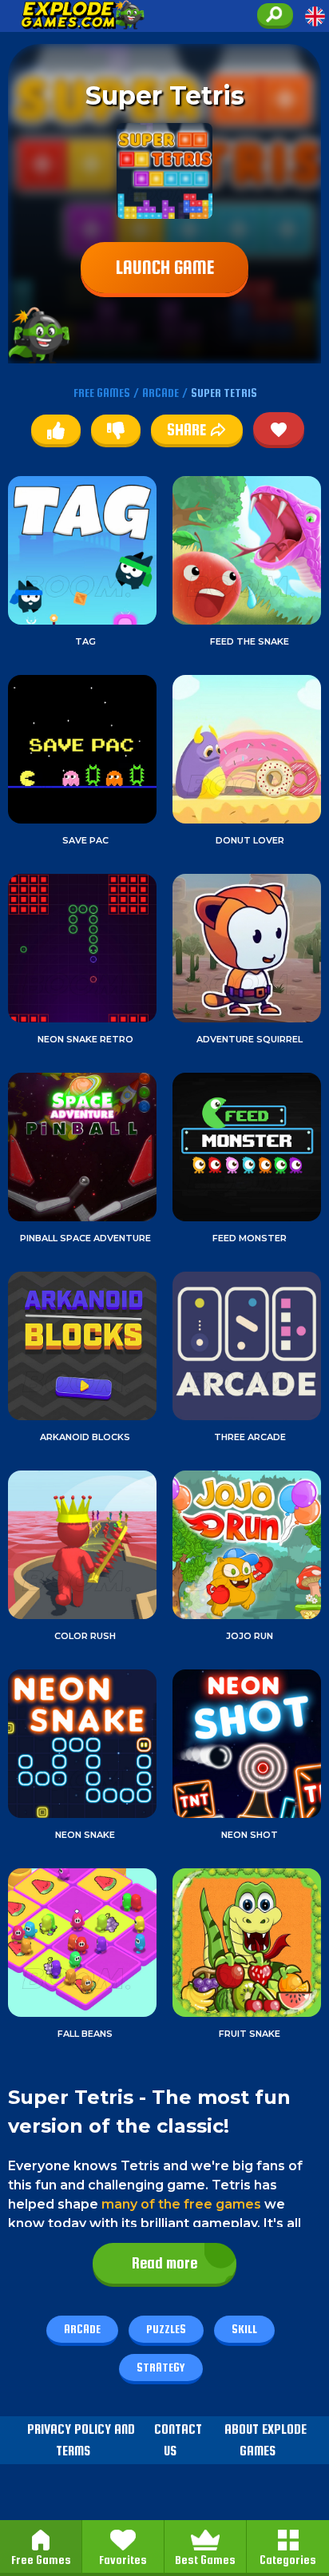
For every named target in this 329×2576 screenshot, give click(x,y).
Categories (288, 2560)
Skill (244, 2329)
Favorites (123, 2560)
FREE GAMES (102, 393)
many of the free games (181, 2204)
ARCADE (161, 393)
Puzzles (166, 2329)
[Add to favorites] (279, 429)
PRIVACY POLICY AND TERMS (81, 2440)
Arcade (82, 2329)
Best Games (205, 2560)
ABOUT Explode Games (266, 2440)
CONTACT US (178, 2440)
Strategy (161, 2367)
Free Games (41, 2560)
